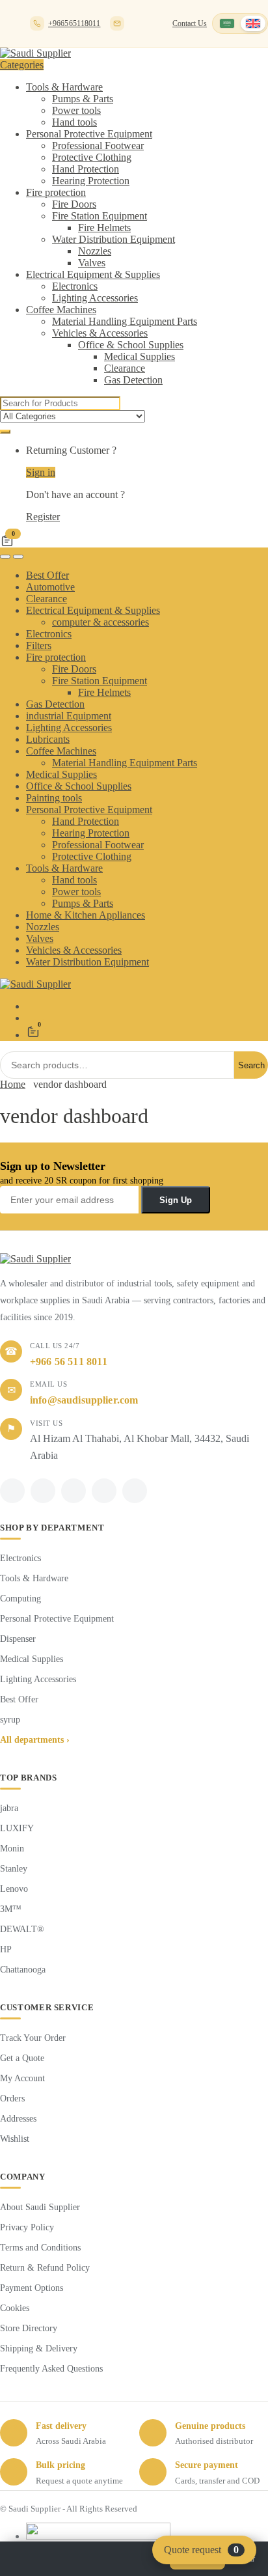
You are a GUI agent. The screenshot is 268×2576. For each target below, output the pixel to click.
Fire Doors (74, 204)
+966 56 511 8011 (69, 1362)
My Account (22, 2078)
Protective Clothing (92, 157)
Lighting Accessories (95, 298)
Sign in (41, 472)
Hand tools (74, 122)
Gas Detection (133, 380)
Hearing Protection (91, 181)
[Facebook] (12, 1491)
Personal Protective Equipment (89, 134)
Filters (39, 645)
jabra (9, 1808)
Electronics (75, 286)
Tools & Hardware (64, 87)
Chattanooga (23, 1970)
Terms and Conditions (40, 2248)
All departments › (35, 1740)
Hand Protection (86, 169)
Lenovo (14, 1889)
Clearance (125, 368)
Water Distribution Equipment (114, 239)
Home (13, 1084)
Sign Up (176, 1200)
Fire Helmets (104, 228)
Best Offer (47, 575)
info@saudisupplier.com (117, 23)
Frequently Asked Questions (51, 2369)
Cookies (15, 2308)
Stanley (14, 1869)
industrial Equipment (69, 716)
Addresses (18, 2119)
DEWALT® (22, 1929)
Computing (20, 1599)
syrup (10, 1720)
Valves (92, 263)
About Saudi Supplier (40, 2207)
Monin (12, 1849)
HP (6, 1949)
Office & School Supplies (131, 345)
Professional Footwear (98, 145)
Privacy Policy (27, 2227)
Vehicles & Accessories (100, 333)
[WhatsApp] (74, 1491)
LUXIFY (17, 1828)
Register (43, 517)
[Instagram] (104, 1491)
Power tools (76, 110)
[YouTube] (135, 1491)
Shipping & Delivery (39, 2348)
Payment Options (32, 2288)
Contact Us (190, 23)
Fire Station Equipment (100, 216)
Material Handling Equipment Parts (125, 321)
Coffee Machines (61, 310)
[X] (43, 1491)
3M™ (11, 1909)
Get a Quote (22, 2058)
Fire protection (56, 192)
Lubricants (48, 739)
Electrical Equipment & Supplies (93, 274)
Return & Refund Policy (45, 2268)
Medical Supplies (140, 356)
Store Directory (29, 2328)
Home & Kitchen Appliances (86, 915)
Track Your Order (33, 2038)
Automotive (50, 587)
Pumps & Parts (83, 99)
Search (251, 1065)
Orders (12, 2098)
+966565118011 (74, 23)
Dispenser (18, 1639)
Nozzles (95, 251)
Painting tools (54, 798)
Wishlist (15, 2139)
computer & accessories (100, 622)
